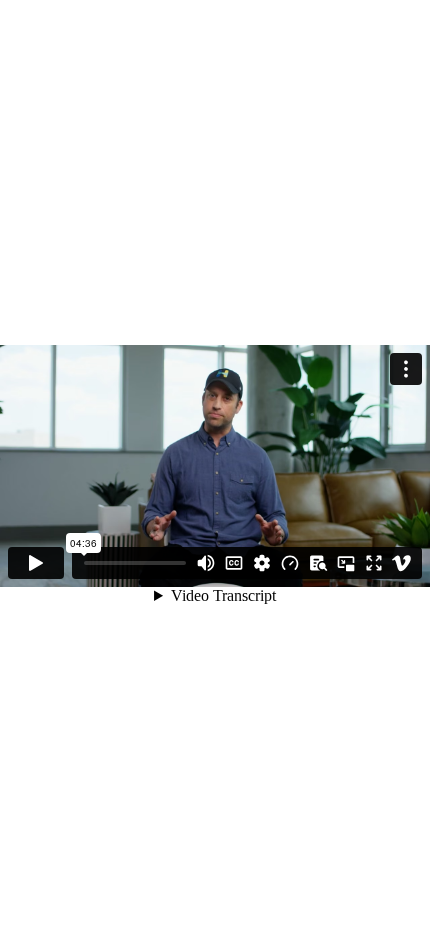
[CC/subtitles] (234, 563)
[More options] (406, 369)
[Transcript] (318, 563)
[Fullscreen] (374, 563)
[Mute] (206, 563)
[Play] (36, 563)
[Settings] (262, 563)
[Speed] (290, 563)
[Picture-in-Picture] (346, 563)
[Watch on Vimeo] (402, 563)
